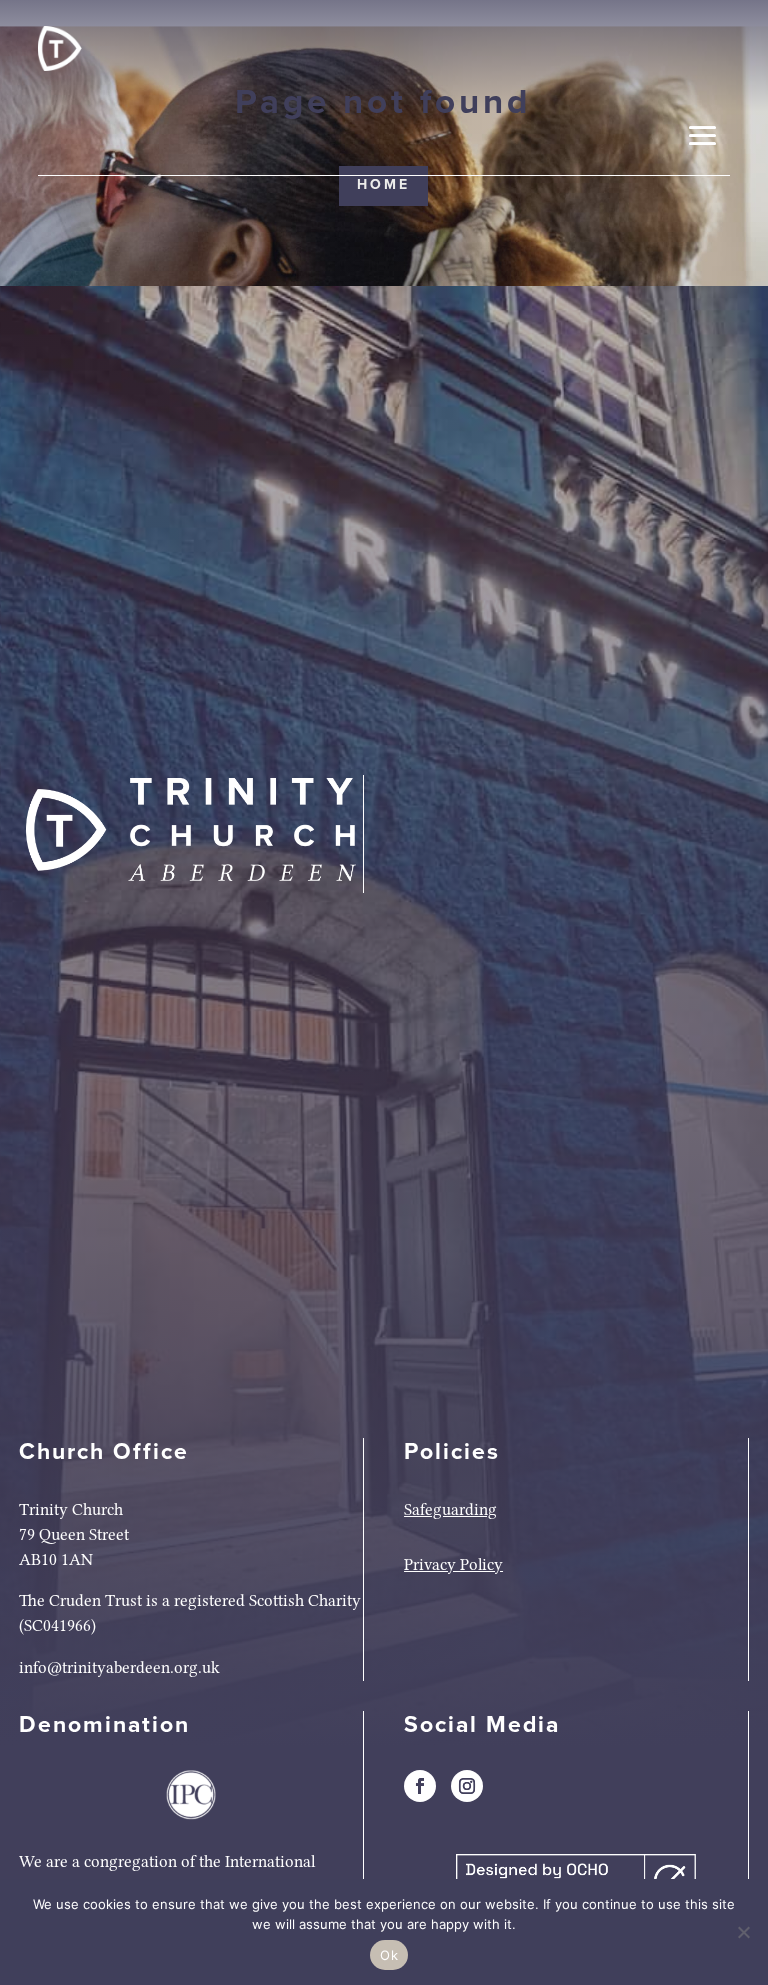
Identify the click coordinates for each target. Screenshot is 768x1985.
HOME (383, 185)
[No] (743, 1932)
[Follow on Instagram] (467, 1786)
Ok (389, 1955)
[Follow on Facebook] (420, 1786)
